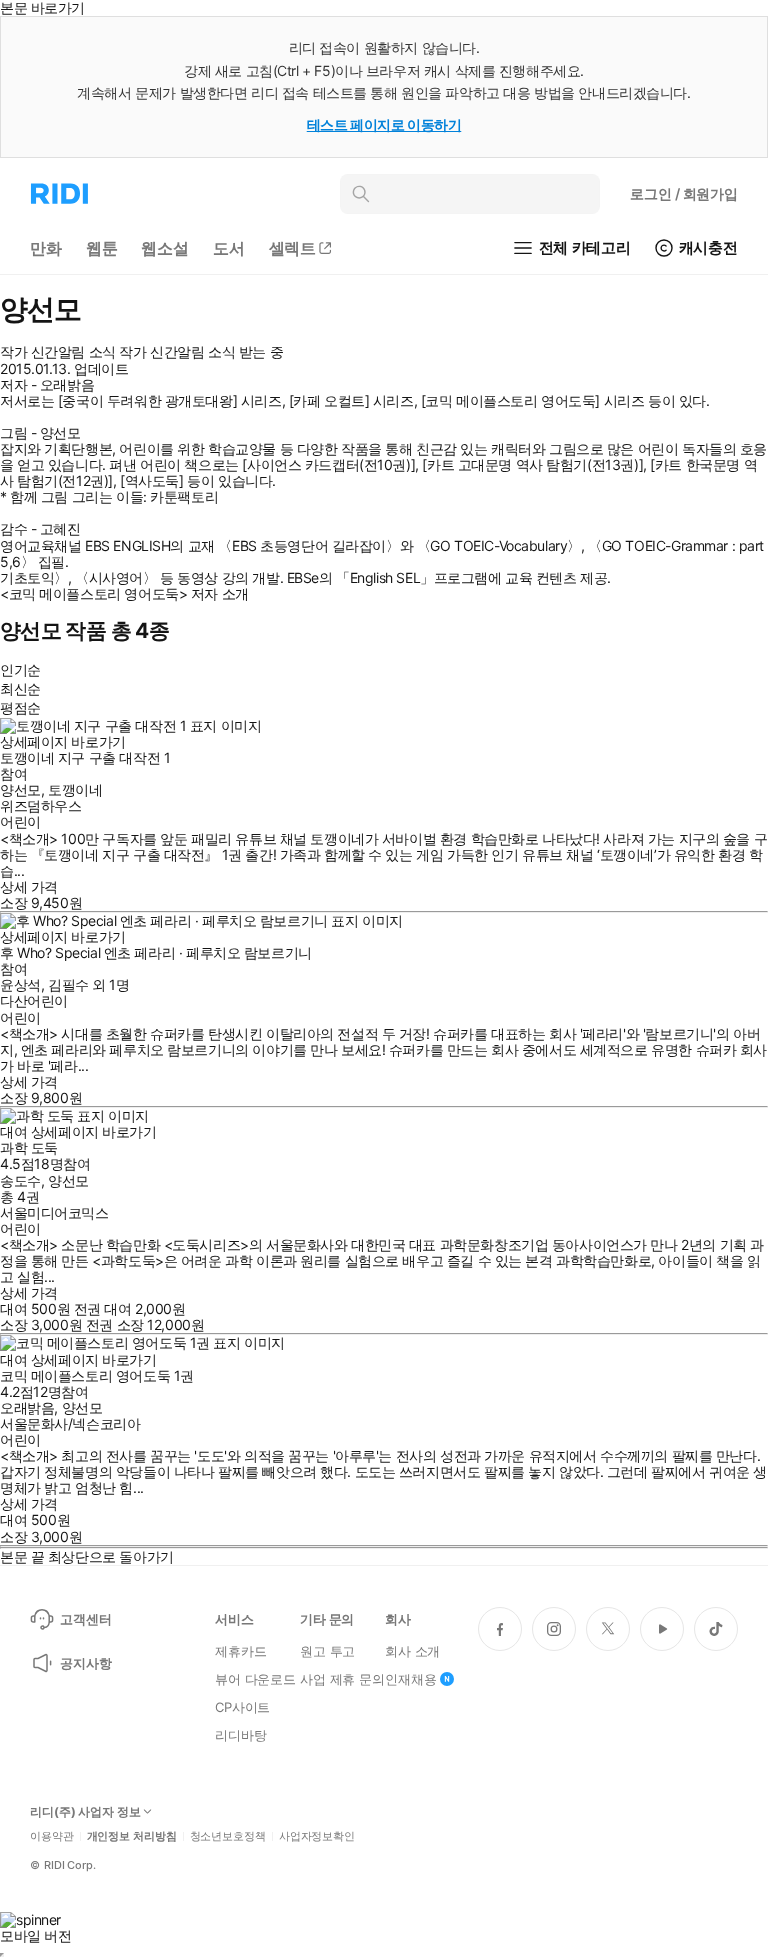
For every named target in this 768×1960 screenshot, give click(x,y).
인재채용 (410, 1679)
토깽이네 (75, 789)
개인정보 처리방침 (132, 1836)
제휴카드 (240, 1651)
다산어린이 (34, 1000)
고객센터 (85, 1619)
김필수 (68, 984)
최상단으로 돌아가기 (111, 1556)
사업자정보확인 (317, 1836)
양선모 (20, 789)
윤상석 (20, 984)
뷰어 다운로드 (255, 1679)
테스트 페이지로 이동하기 (384, 124)
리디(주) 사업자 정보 (85, 1812)
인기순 (20, 669)
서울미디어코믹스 (54, 1212)
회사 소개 (412, 1651)
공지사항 (85, 1663)
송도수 (20, 1180)
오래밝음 (27, 1407)
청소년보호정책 (228, 1836)
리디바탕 (240, 1735)
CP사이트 (242, 1707)
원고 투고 (327, 1651)
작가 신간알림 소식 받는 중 (201, 352)
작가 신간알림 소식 (58, 352)
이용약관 (52, 1836)
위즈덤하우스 (40, 805)
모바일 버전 (35, 1935)
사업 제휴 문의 (342, 1679)
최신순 (20, 688)
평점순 (20, 707)
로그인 (684, 193)
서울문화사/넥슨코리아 (70, 1423)
